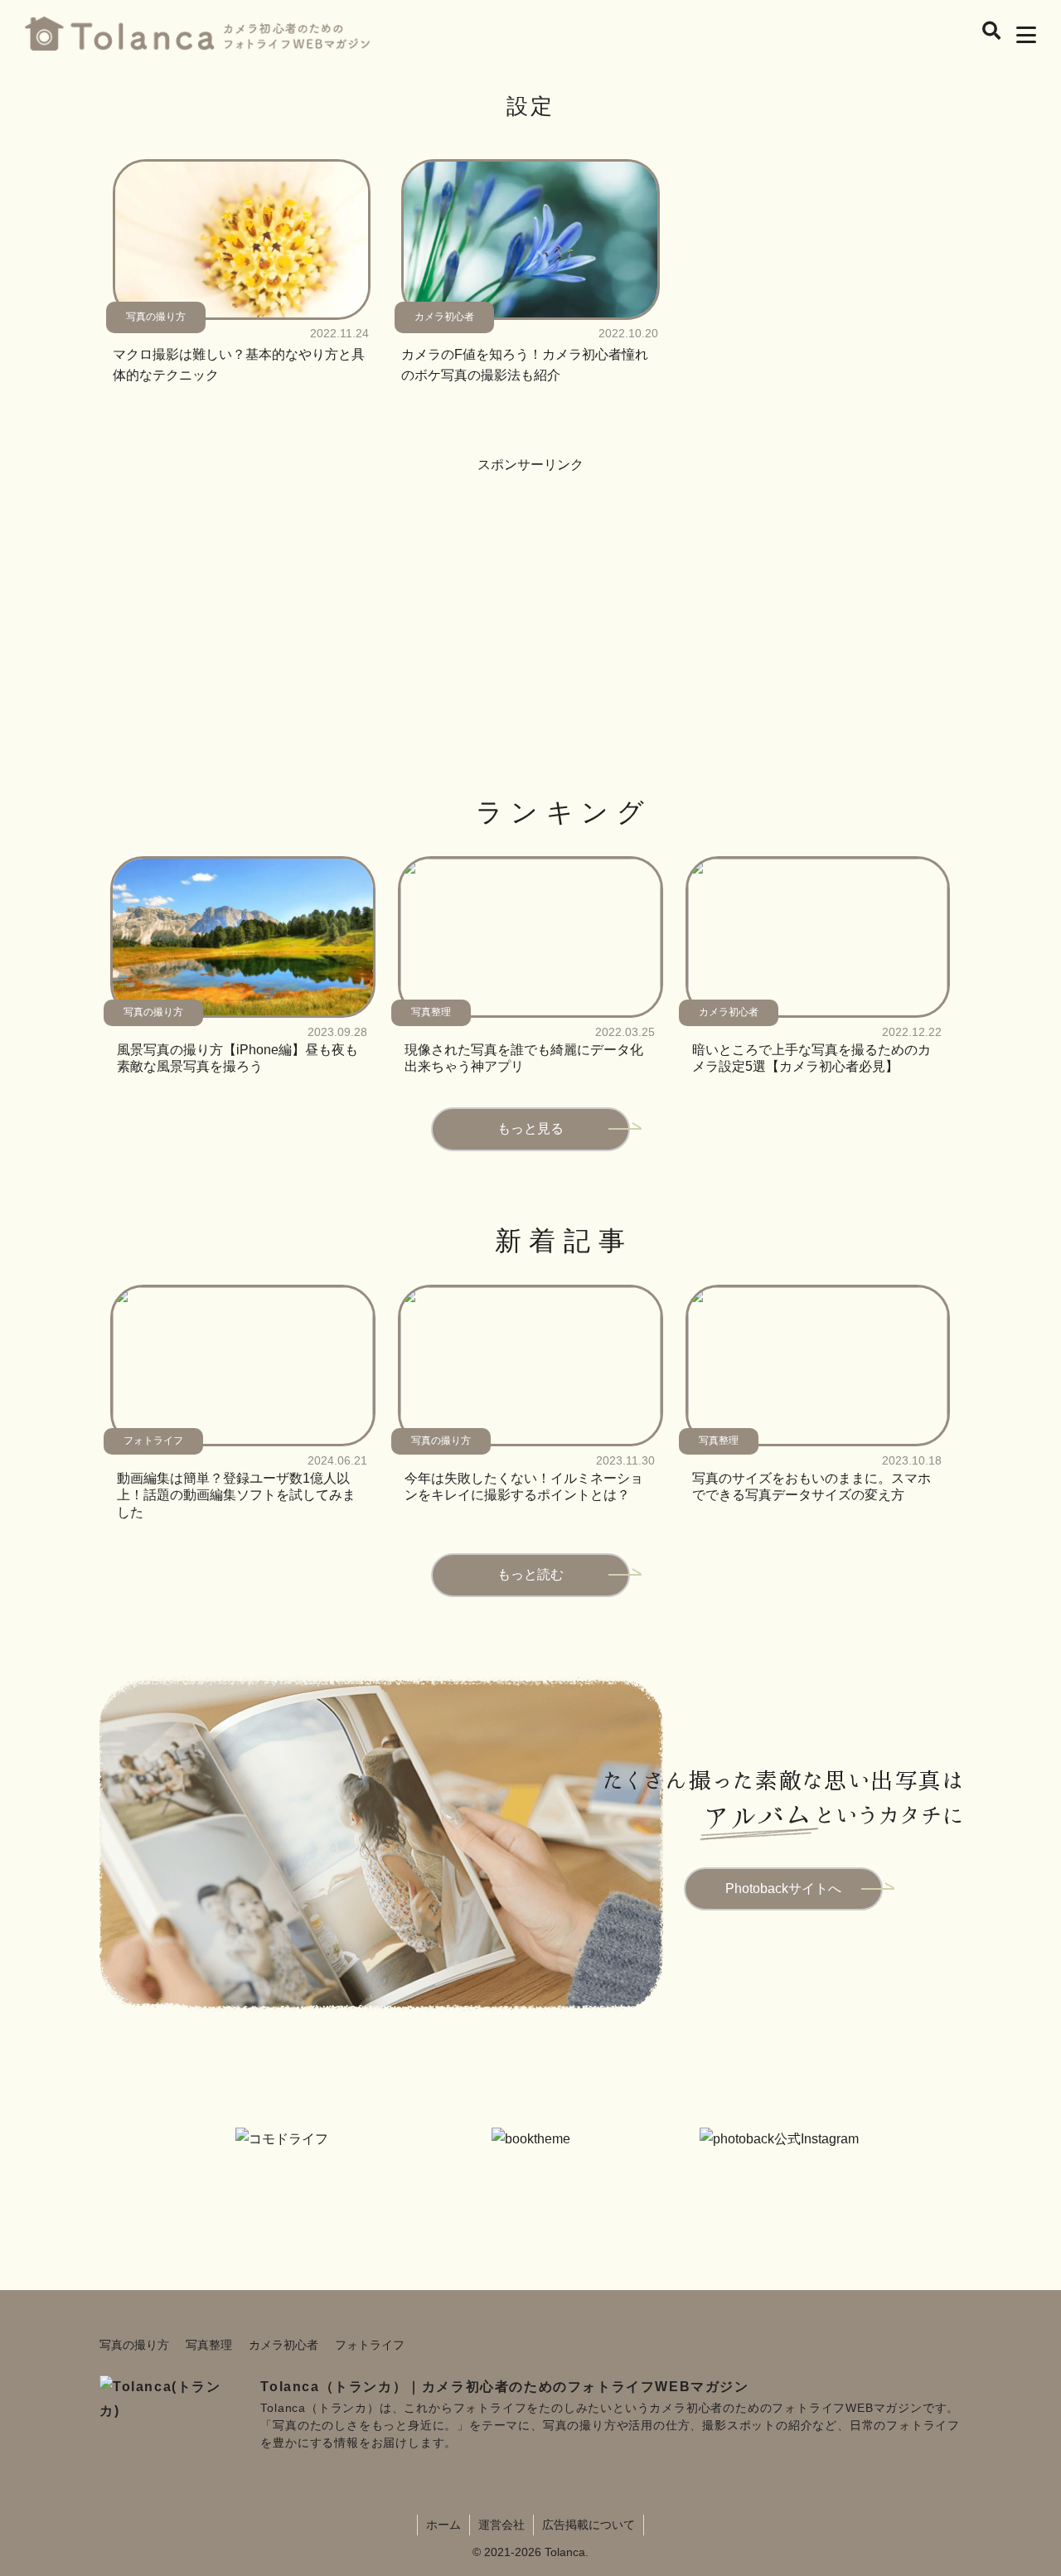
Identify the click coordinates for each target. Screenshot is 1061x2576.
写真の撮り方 (134, 2345)
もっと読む (530, 1574)
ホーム (443, 2525)
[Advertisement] (530, 593)
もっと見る (530, 1128)
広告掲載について (589, 2525)
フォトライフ (370, 2345)
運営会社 (501, 2525)
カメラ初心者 (283, 2345)
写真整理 (209, 2345)
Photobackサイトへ (783, 1888)
